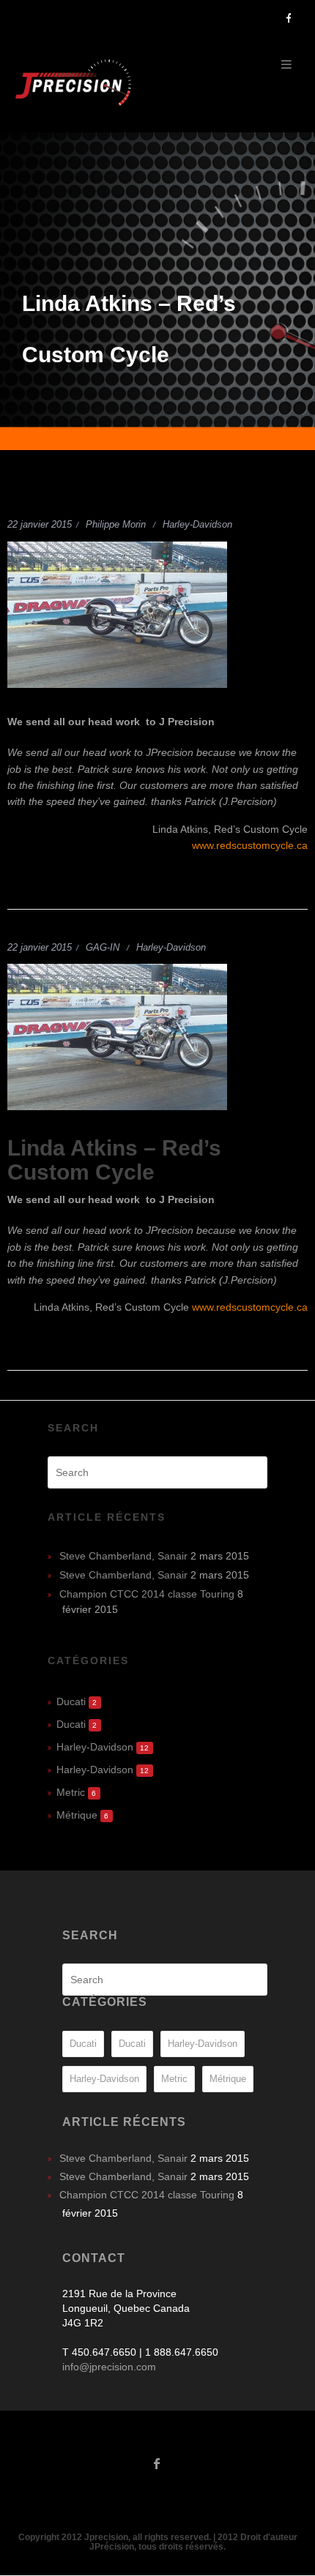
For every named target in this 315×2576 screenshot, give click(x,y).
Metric (71, 1792)
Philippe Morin (116, 524)
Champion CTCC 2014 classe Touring (147, 1594)
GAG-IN (103, 947)
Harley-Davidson (197, 524)
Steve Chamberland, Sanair (123, 1556)
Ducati (71, 1701)
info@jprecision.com (109, 2367)
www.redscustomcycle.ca (250, 845)
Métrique (77, 1815)
